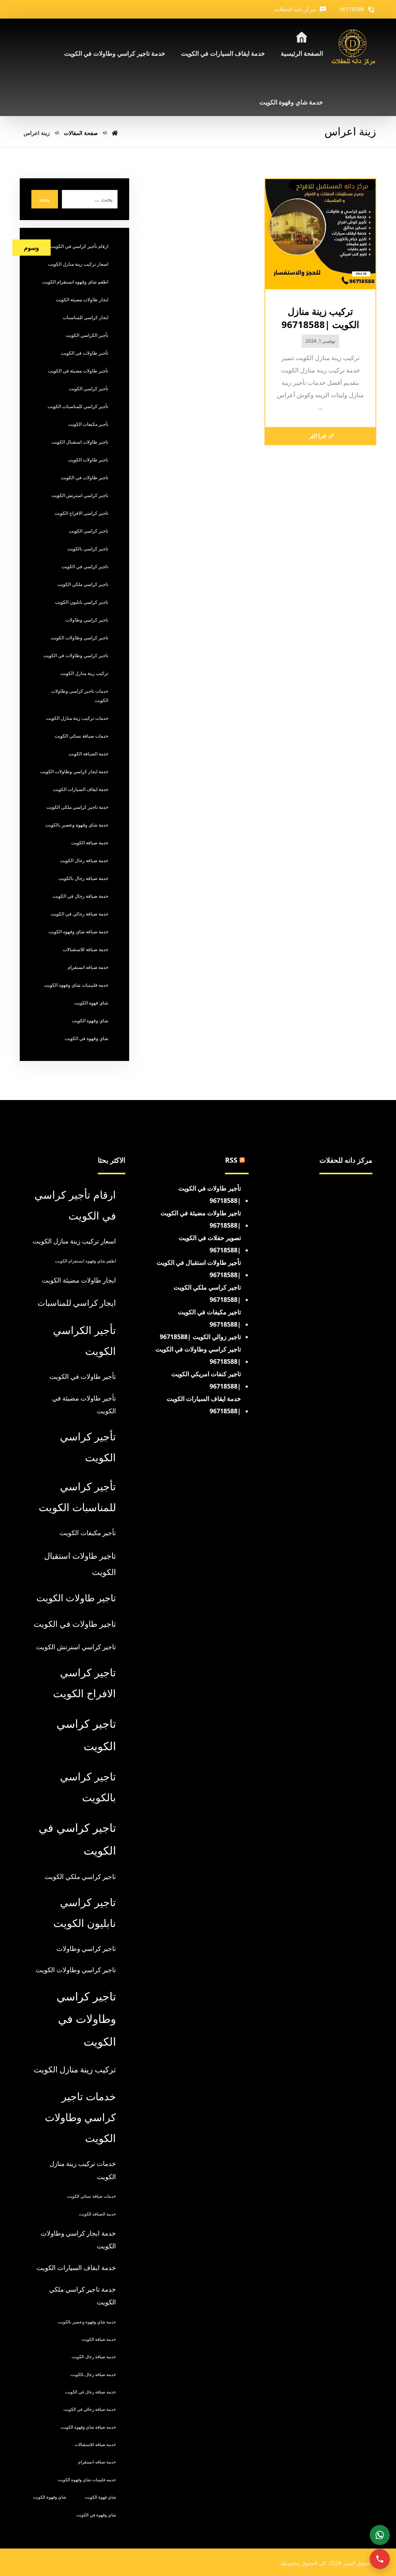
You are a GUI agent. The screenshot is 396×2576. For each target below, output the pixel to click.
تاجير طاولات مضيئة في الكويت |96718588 (201, 1219)
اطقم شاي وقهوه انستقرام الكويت (75, 282)
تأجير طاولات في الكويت (84, 353)
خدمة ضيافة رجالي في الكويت (79, 914)
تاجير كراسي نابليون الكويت (82, 602)
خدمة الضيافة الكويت (88, 754)
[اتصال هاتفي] (380, 2559)
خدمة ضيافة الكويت (90, 843)
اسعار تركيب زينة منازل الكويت (78, 264)
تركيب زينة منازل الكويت (84, 673)
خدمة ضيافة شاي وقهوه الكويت (78, 932)
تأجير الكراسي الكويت (87, 335)
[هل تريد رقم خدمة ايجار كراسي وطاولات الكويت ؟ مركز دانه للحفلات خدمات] (353, 48)
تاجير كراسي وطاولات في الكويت (76, 655)
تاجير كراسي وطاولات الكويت (79, 638)
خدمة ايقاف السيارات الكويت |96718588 (204, 1405)
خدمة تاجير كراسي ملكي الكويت (77, 807)
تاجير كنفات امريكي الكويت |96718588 (206, 1380)
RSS (231, 1160)
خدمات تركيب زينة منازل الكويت (77, 718)
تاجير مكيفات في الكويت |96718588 (209, 1318)
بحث (45, 199)
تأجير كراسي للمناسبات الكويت (78, 406)
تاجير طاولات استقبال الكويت (80, 442)
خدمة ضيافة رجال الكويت (84, 860)
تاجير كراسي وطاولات (87, 620)
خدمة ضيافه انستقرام (88, 967)
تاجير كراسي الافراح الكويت (81, 513)
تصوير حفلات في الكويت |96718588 (210, 1244)
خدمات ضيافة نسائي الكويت (81, 736)
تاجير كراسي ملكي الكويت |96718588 (207, 1293)
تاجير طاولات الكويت (88, 460)
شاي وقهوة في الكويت (86, 1038)
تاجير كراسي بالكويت (88, 549)
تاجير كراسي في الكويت (85, 566)
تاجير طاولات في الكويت (84, 477)
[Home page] (115, 133)
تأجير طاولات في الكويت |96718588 (210, 1194)
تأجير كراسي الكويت (89, 389)
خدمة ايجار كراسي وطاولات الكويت (74, 771)
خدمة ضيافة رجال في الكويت (80, 896)
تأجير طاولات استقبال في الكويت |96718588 (199, 1269)
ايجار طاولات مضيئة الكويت (82, 300)
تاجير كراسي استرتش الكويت (80, 495)
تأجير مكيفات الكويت (88, 424)
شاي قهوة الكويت (91, 1003)
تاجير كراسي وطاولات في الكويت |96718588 (198, 1355)
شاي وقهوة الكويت (90, 1021)
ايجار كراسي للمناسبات (85, 317)
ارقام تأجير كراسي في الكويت (79, 246)
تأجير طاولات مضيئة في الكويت (78, 371)
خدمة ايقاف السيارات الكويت (81, 789)
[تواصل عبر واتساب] (380, 2535)
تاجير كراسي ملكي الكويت (83, 584)
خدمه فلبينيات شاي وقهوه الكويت (76, 985)
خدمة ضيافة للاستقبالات (85, 949)
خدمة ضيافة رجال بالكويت (83, 878)
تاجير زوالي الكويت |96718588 (200, 1337)
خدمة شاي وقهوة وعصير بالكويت (77, 825)
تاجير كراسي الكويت (89, 531)
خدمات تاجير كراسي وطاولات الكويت (80, 696)
